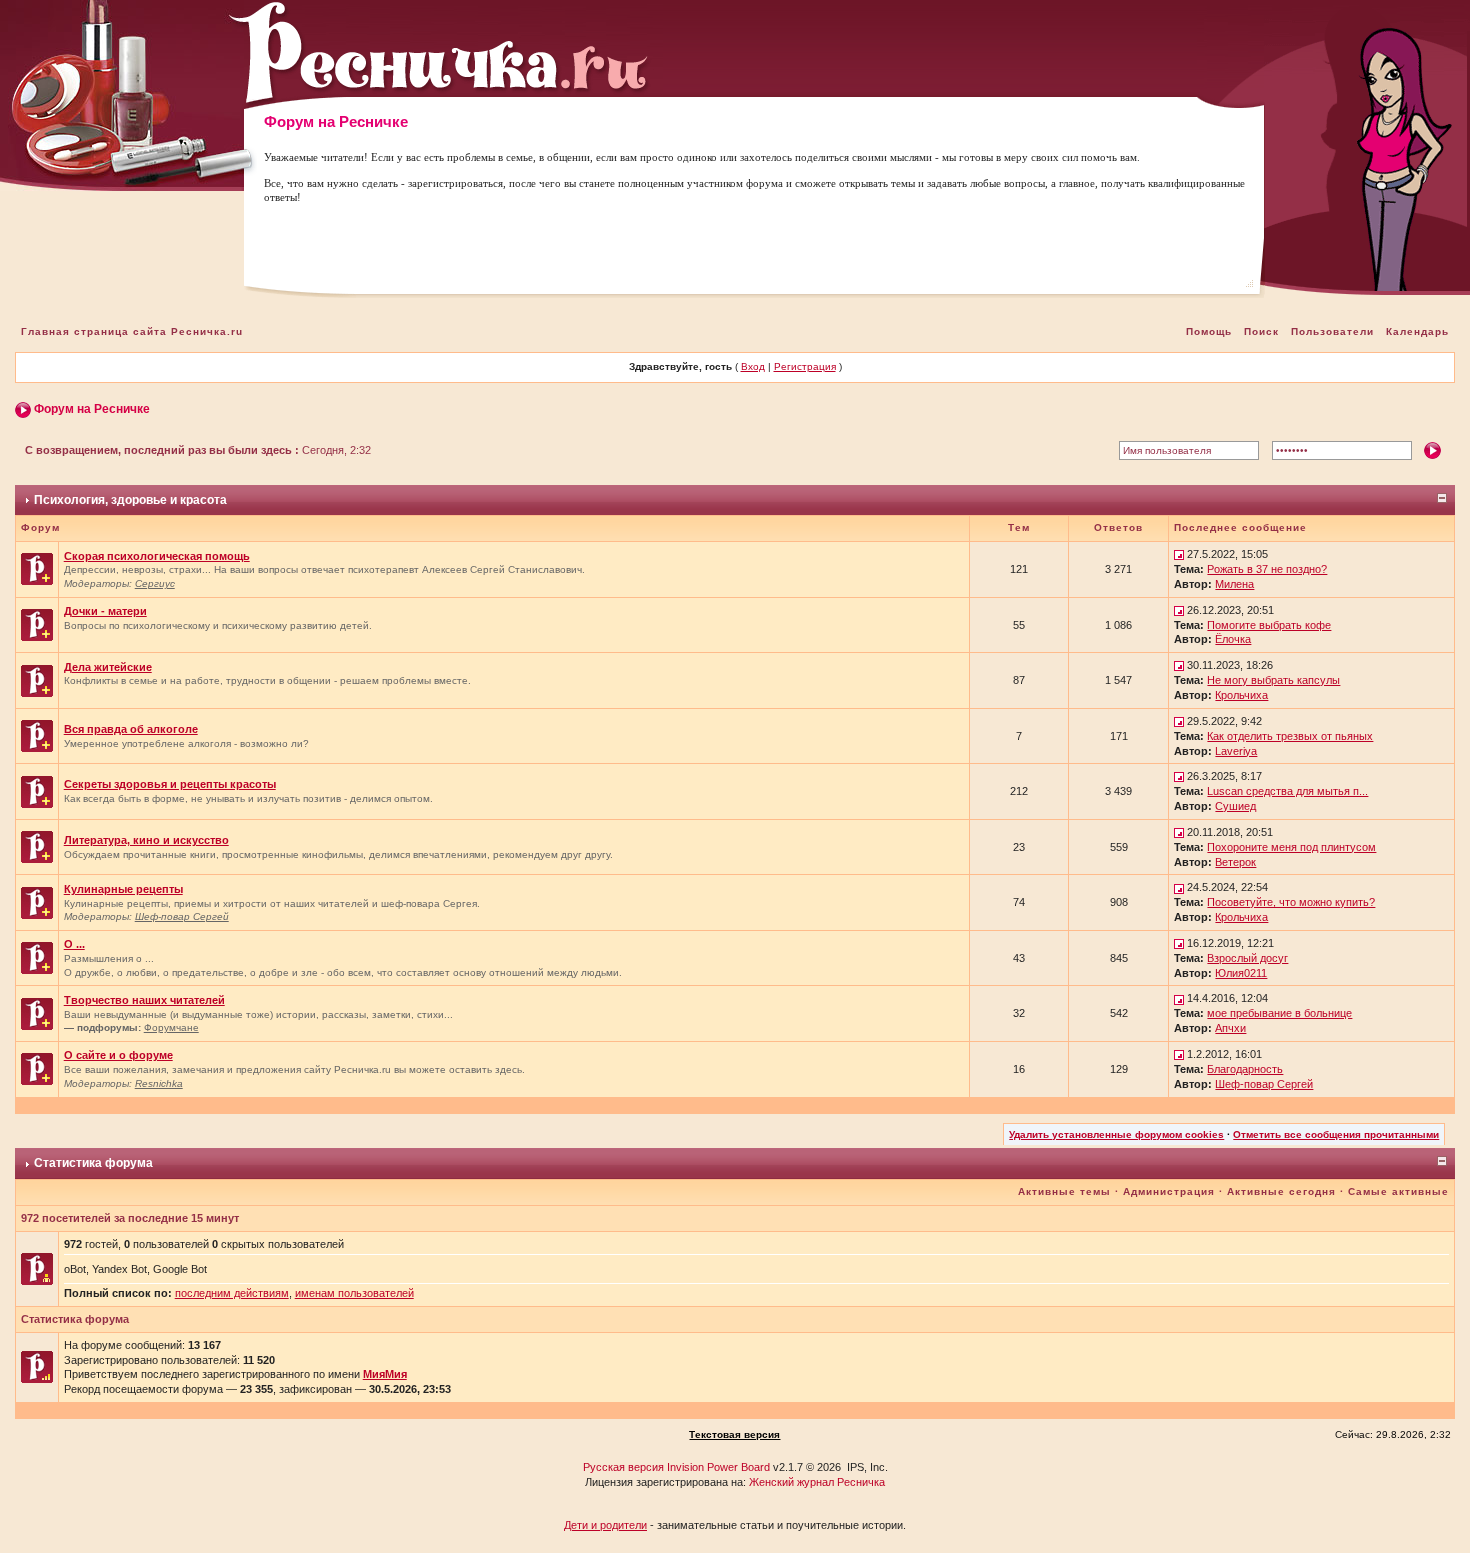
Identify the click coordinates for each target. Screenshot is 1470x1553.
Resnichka (159, 1083)
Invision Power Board (718, 1467)
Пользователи (1332, 331)
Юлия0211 (1241, 973)
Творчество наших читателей (144, 1000)
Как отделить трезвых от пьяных (1290, 736)
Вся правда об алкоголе (131, 729)
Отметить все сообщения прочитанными (1336, 1134)
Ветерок (1235, 862)
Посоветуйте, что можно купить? (1291, 902)
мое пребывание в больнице (1279, 1013)
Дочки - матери (105, 611)
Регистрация (805, 366)
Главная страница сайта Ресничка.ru (132, 331)
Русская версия (623, 1467)
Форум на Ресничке (92, 409)
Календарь (1417, 331)
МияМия (385, 1374)
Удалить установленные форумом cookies (1116, 1134)
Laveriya (1236, 751)
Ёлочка (1233, 639)
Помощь (1209, 331)
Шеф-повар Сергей (182, 916)
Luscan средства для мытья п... (1287, 791)
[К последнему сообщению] (1179, 554)
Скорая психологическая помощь (157, 556)
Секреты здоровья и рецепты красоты (170, 784)
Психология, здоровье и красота (130, 500)
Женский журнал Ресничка (817, 1482)
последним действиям (232, 1293)
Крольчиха (1241, 695)
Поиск (1261, 331)
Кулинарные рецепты (123, 889)
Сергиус (155, 583)
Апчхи (1230, 1028)
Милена (1234, 584)
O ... (74, 944)
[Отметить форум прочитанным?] (37, 568)
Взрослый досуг (1247, 958)
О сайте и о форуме (118, 1055)
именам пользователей (354, 1293)
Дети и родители (605, 1525)
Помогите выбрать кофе (1269, 625)
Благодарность (1245, 1069)
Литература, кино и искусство (146, 840)
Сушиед (1235, 806)
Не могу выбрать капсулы (1273, 680)
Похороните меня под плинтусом (1291, 847)
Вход (753, 366)
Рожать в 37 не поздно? (1267, 569)
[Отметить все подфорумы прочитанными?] (37, 1013)
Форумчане (171, 1027)
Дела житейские (108, 667)
